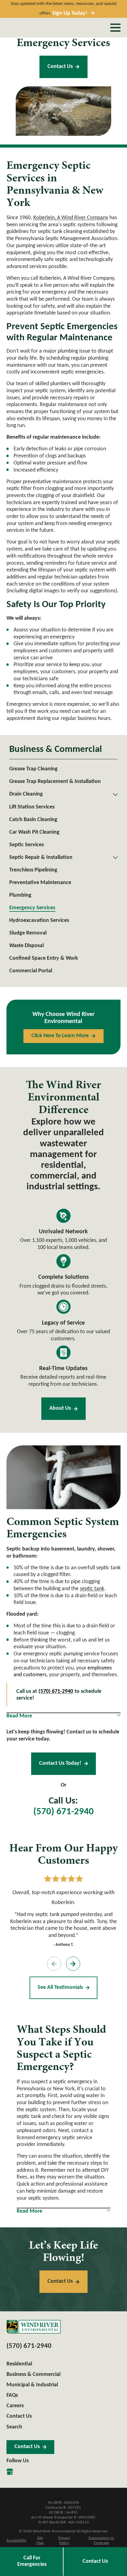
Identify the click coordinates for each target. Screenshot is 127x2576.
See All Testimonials (60, 1987)
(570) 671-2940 (63, 1812)
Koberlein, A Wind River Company (71, 218)
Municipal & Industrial (32, 2385)
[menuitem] (63, 769)
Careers (15, 2406)
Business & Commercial (33, 2375)
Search (14, 2427)
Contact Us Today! (60, 1763)
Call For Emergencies (32, 2561)
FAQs (12, 2395)
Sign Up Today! (70, 13)
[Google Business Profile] (10, 2472)
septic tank (92, 1589)
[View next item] (73, 1964)
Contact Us (60, 67)
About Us (60, 1408)
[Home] (34, 2327)
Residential (19, 2364)
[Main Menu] (116, 28)
